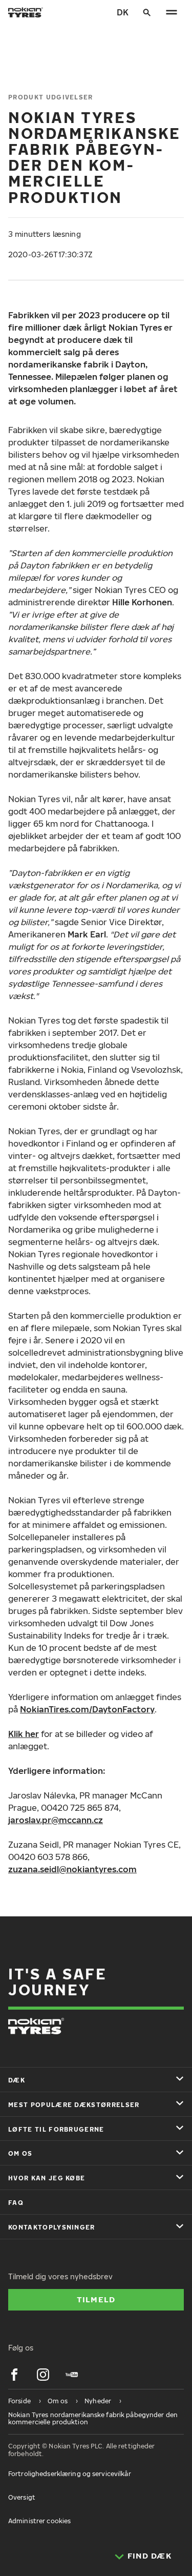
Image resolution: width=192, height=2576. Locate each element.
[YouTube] (72, 2375)
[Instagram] (43, 2375)
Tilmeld (96, 2299)
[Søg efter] (147, 12)
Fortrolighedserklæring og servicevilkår (70, 2474)
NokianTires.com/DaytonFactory (87, 1709)
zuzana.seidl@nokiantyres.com (72, 1869)
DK (123, 12)
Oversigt (22, 2497)
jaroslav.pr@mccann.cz (56, 1820)
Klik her (24, 1734)
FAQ (16, 2203)
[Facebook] (14, 2375)
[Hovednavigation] (172, 12)
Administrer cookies (39, 2521)
